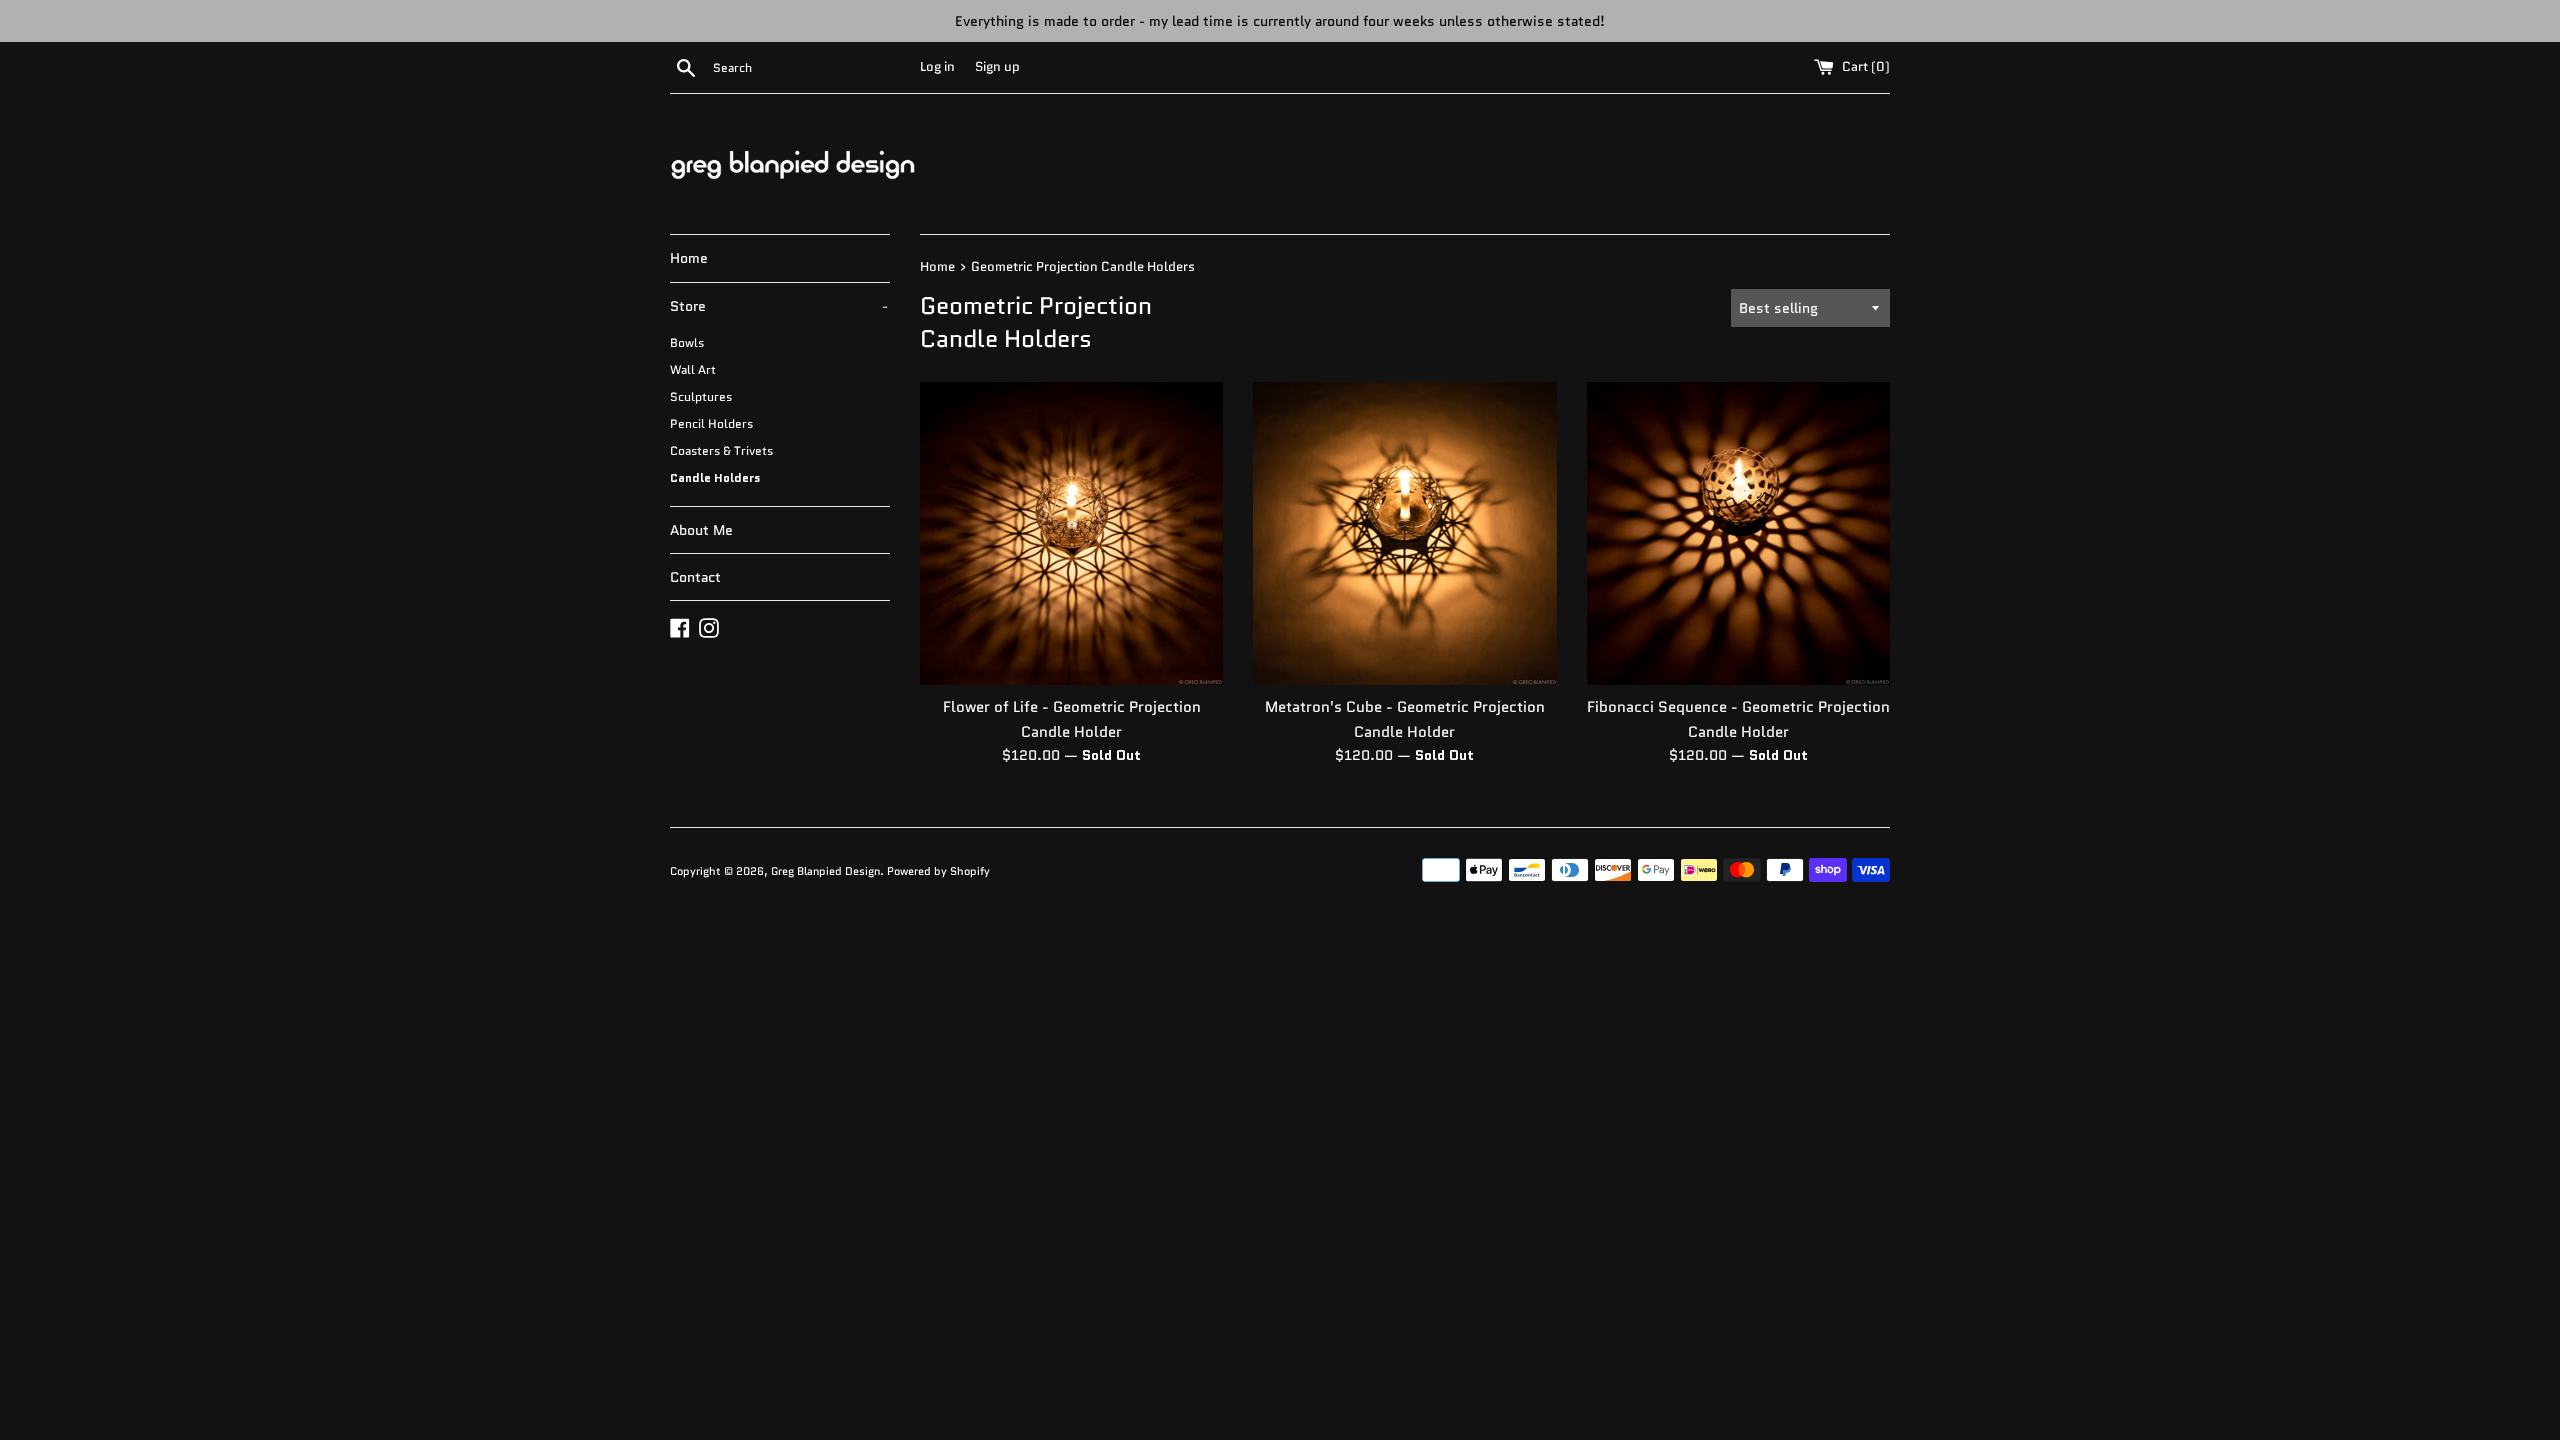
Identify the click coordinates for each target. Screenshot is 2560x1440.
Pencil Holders (711, 423)
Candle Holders (715, 477)
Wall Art (693, 369)
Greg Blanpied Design (825, 871)
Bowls (687, 342)
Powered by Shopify (938, 871)
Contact (695, 577)
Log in (937, 67)
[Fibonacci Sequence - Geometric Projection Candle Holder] (1738, 533)
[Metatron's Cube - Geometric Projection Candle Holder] (1404, 533)
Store (779, 306)
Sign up (997, 67)
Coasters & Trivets (721, 450)
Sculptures (701, 396)
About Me (701, 530)
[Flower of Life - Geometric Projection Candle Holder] (1071, 533)
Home (689, 258)
